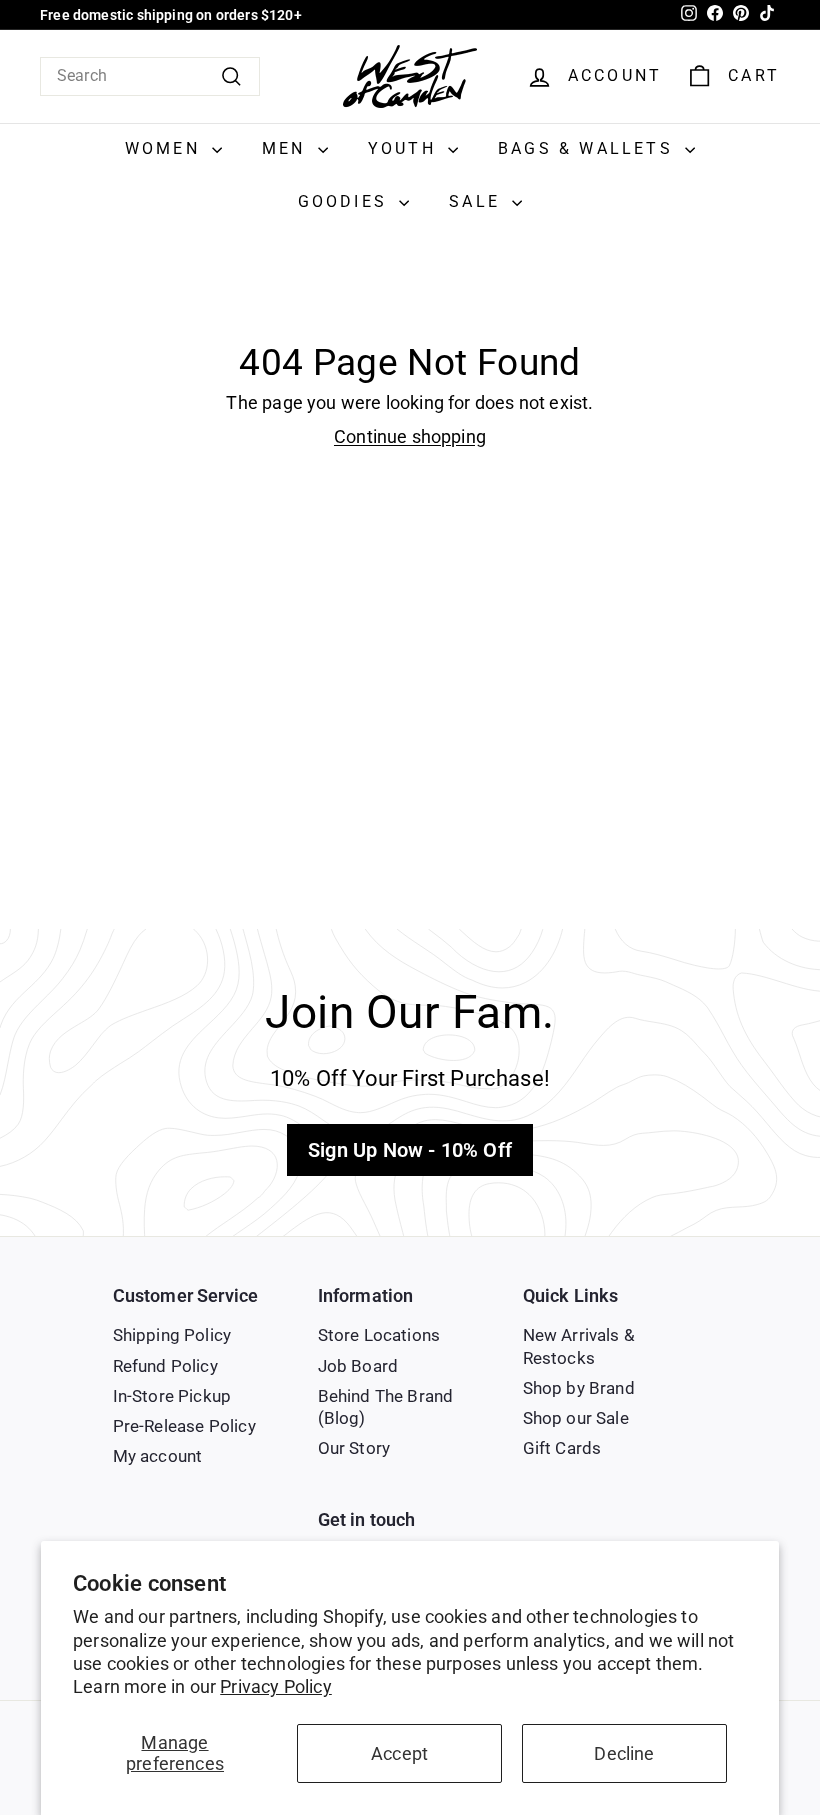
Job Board (358, 1366)
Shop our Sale (576, 1418)
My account (158, 1456)
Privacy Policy (276, 1686)
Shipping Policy (172, 1335)
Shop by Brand (579, 1388)
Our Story (354, 1448)
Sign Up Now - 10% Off (410, 1150)
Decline (624, 1753)
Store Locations (379, 1335)
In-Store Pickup (172, 1396)
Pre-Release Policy (184, 1426)
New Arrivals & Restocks (579, 1346)
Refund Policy (165, 1366)
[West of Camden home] (410, 76)
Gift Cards (562, 1448)
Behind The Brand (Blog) (386, 1407)
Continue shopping (410, 436)
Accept (399, 1753)
